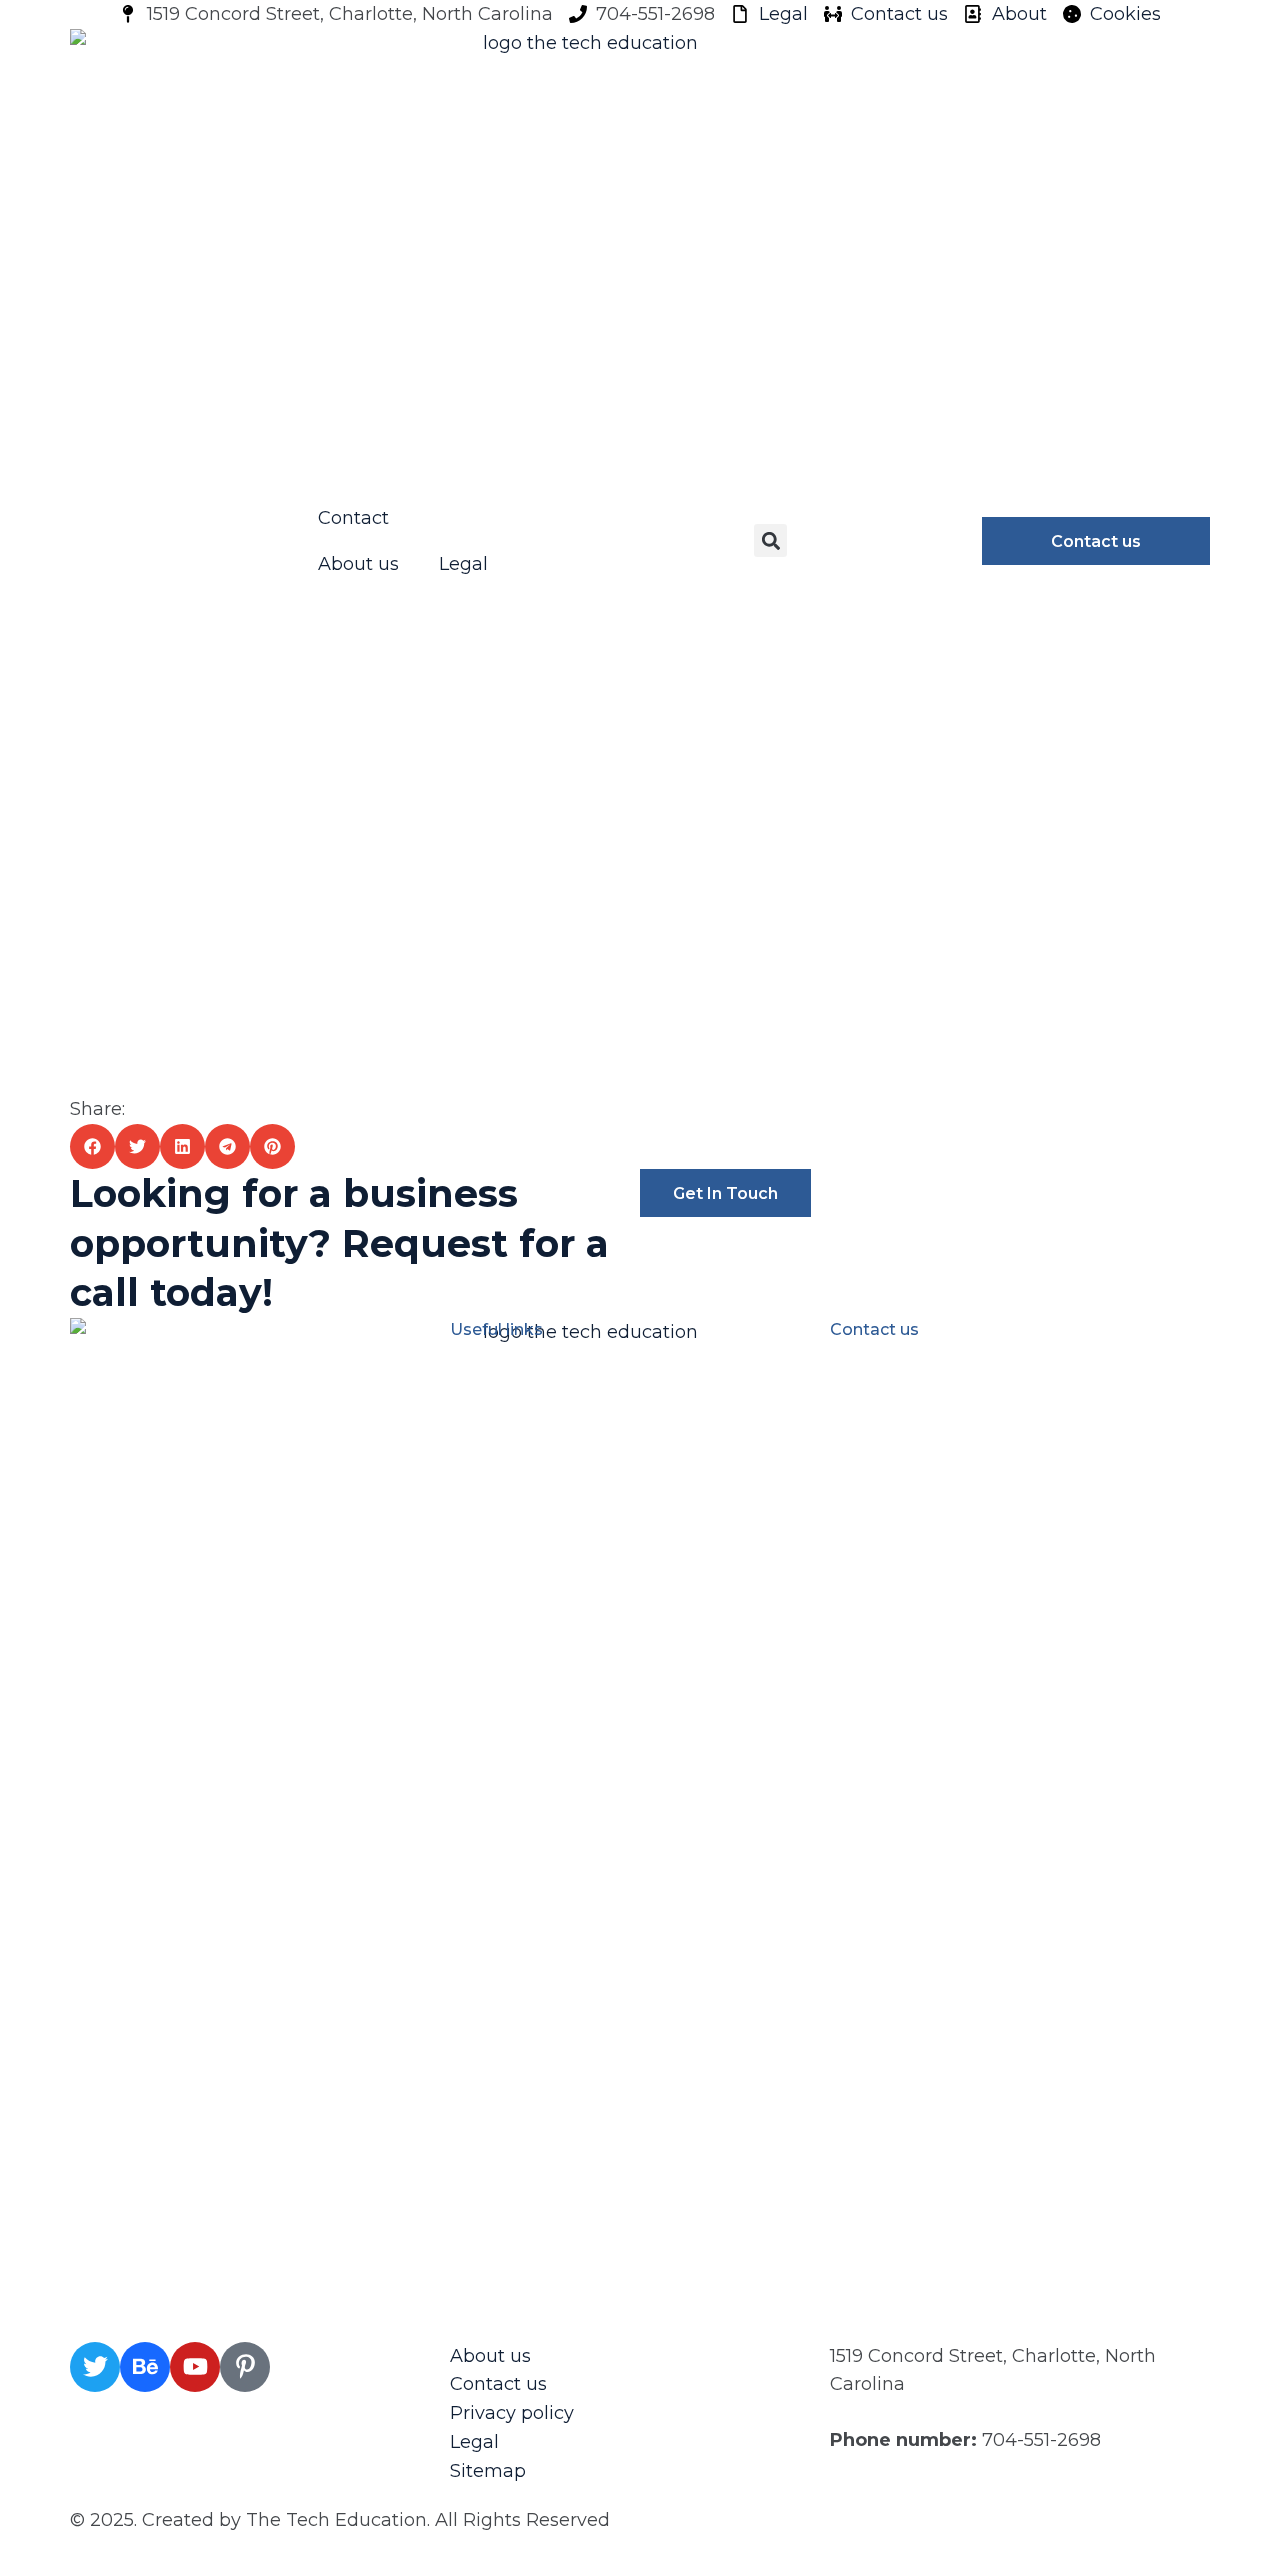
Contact (353, 518)
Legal (463, 564)
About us (358, 564)
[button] (770, 540)
